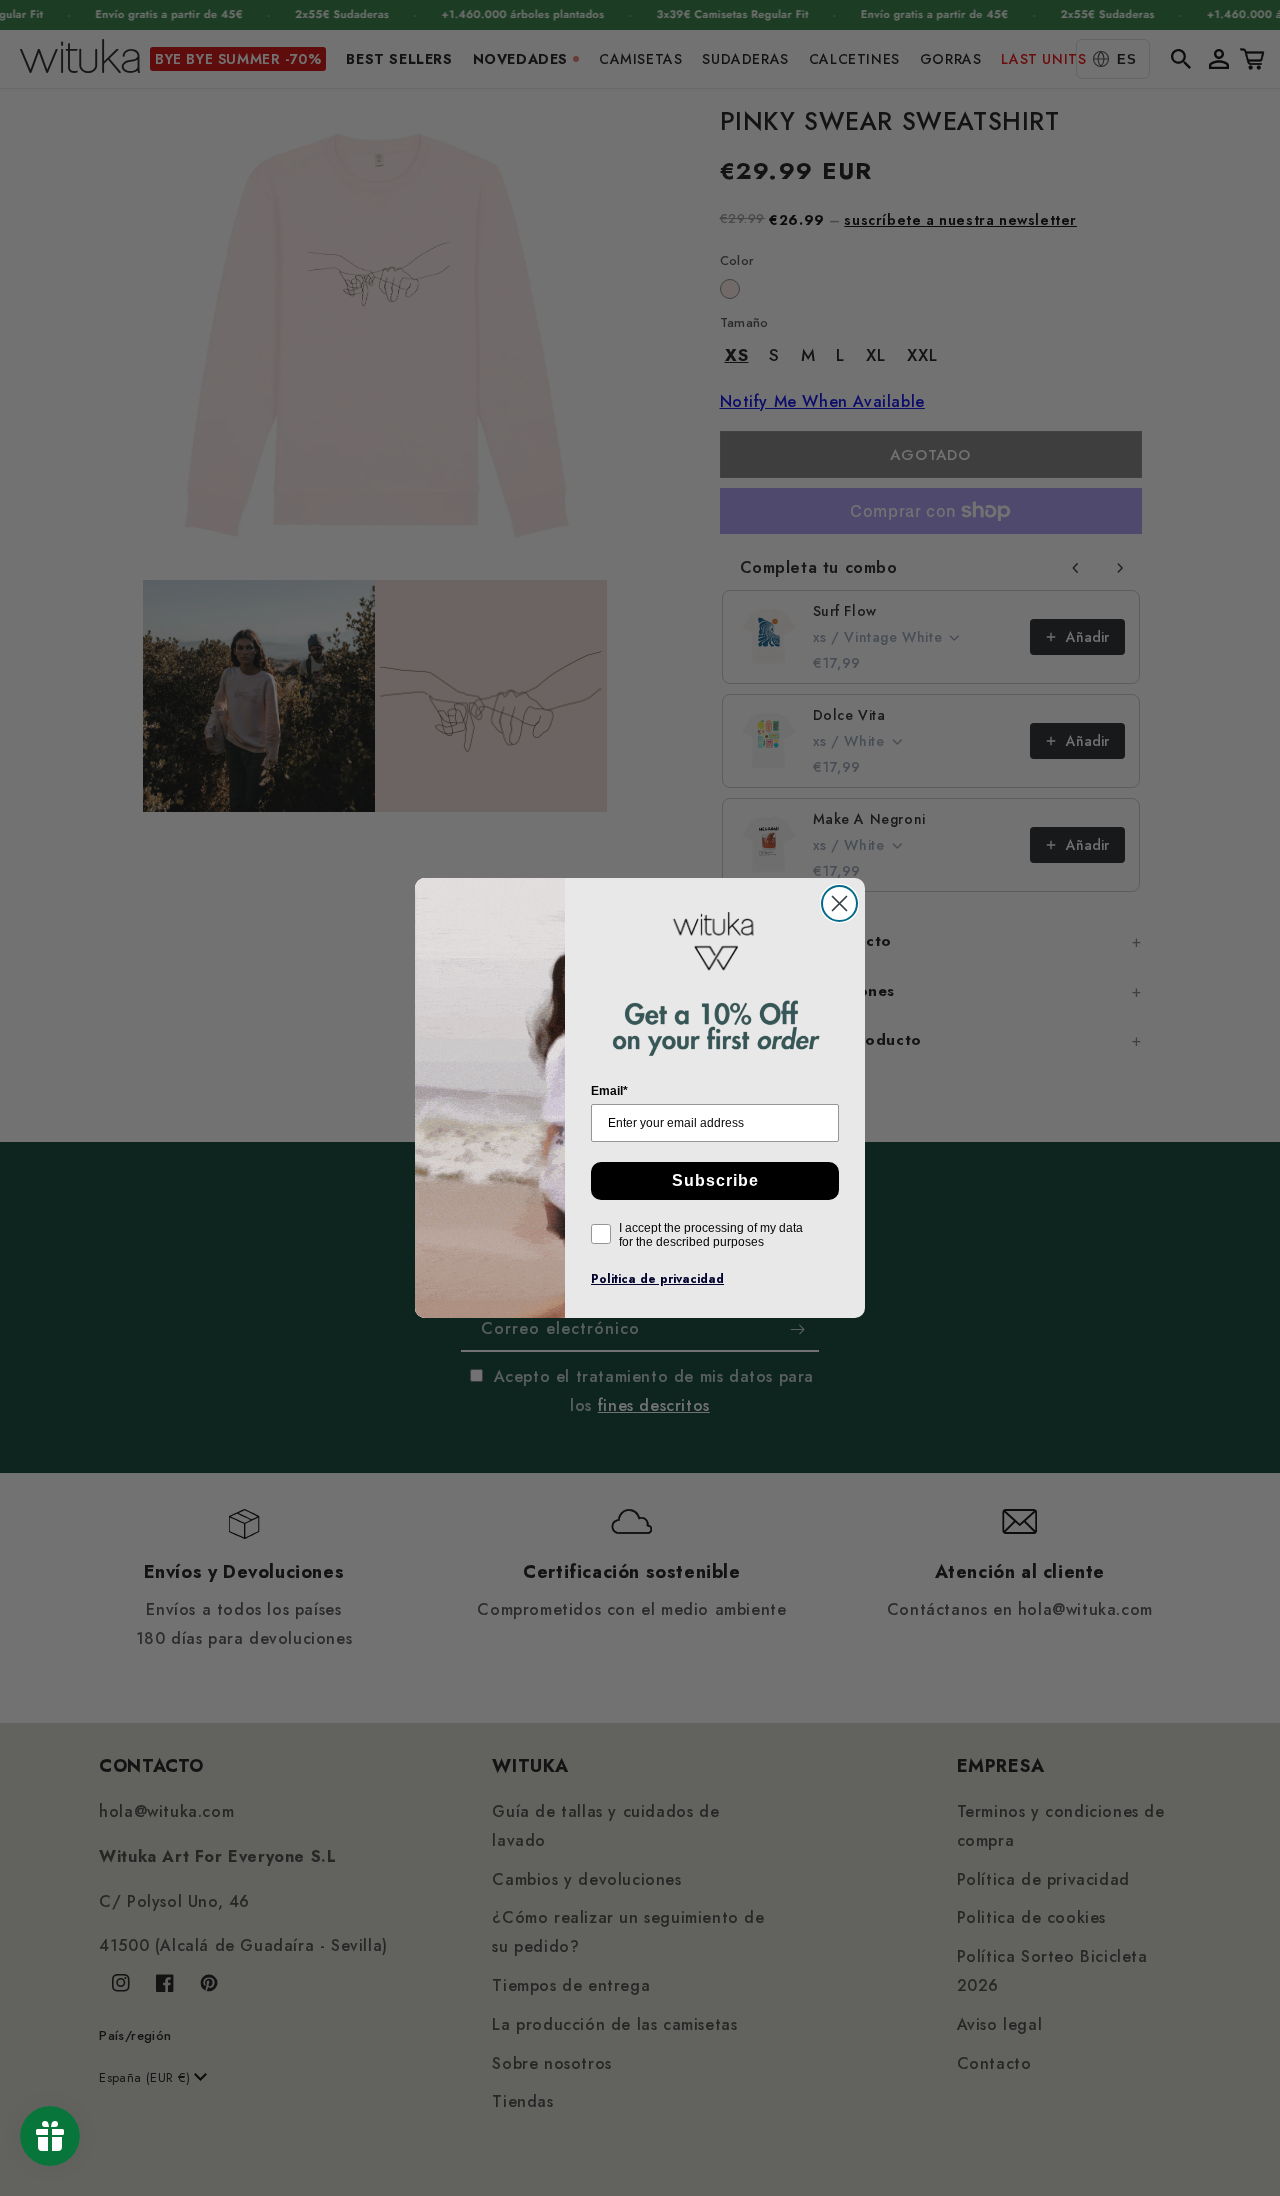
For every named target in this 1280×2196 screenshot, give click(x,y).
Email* (609, 1091)
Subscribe (715, 1180)
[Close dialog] (839, 903)
